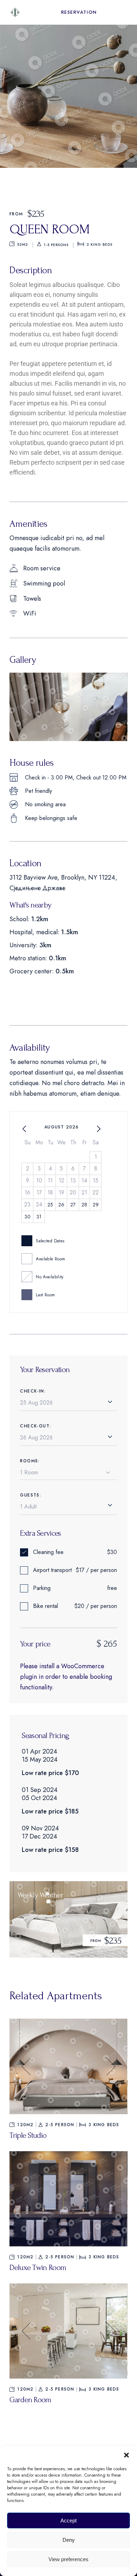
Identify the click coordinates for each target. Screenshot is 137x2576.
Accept (68, 2520)
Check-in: (33, 1391)
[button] (126, 2455)
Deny (69, 2540)
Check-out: (35, 1426)
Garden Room (30, 2400)
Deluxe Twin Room (38, 2268)
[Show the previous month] (24, 1129)
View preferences (68, 2559)
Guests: (31, 1495)
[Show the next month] (99, 1129)
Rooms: (30, 1461)
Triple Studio (28, 2135)
